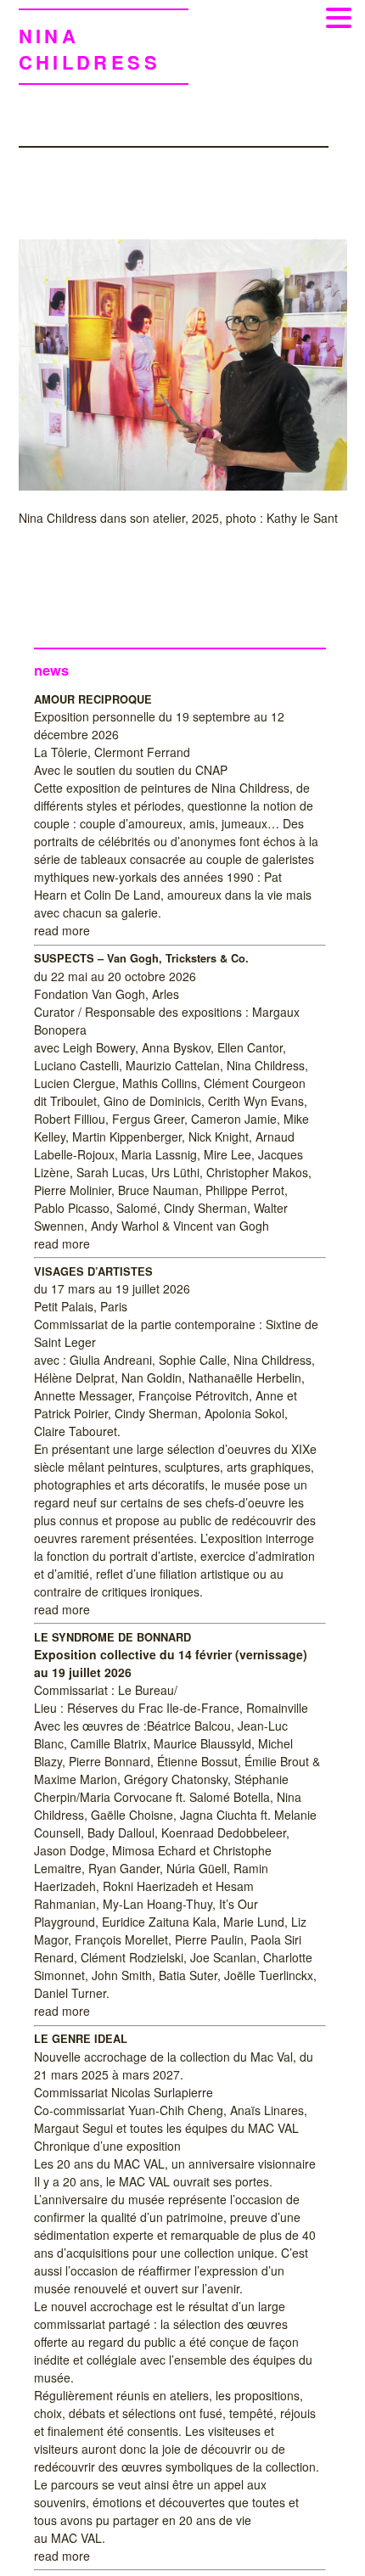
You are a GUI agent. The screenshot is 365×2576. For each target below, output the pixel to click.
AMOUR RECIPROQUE (93, 699)
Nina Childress (90, 49)
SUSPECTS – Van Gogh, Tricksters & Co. (141, 958)
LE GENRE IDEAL (81, 2039)
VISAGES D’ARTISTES (93, 1271)
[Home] (183, 484)
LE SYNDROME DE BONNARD (112, 1637)
